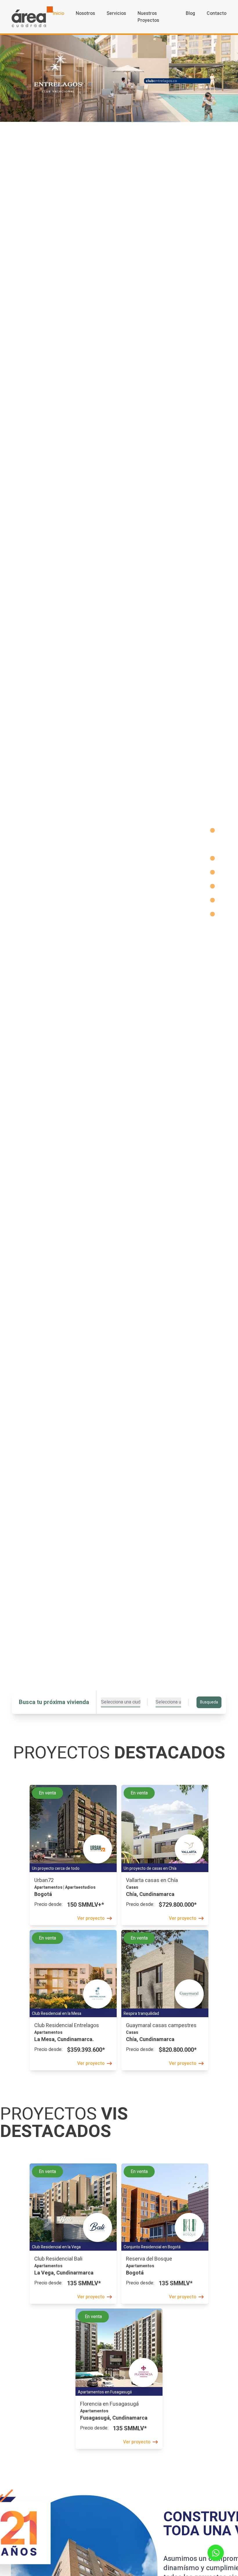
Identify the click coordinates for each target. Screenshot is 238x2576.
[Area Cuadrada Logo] (32, 17)
